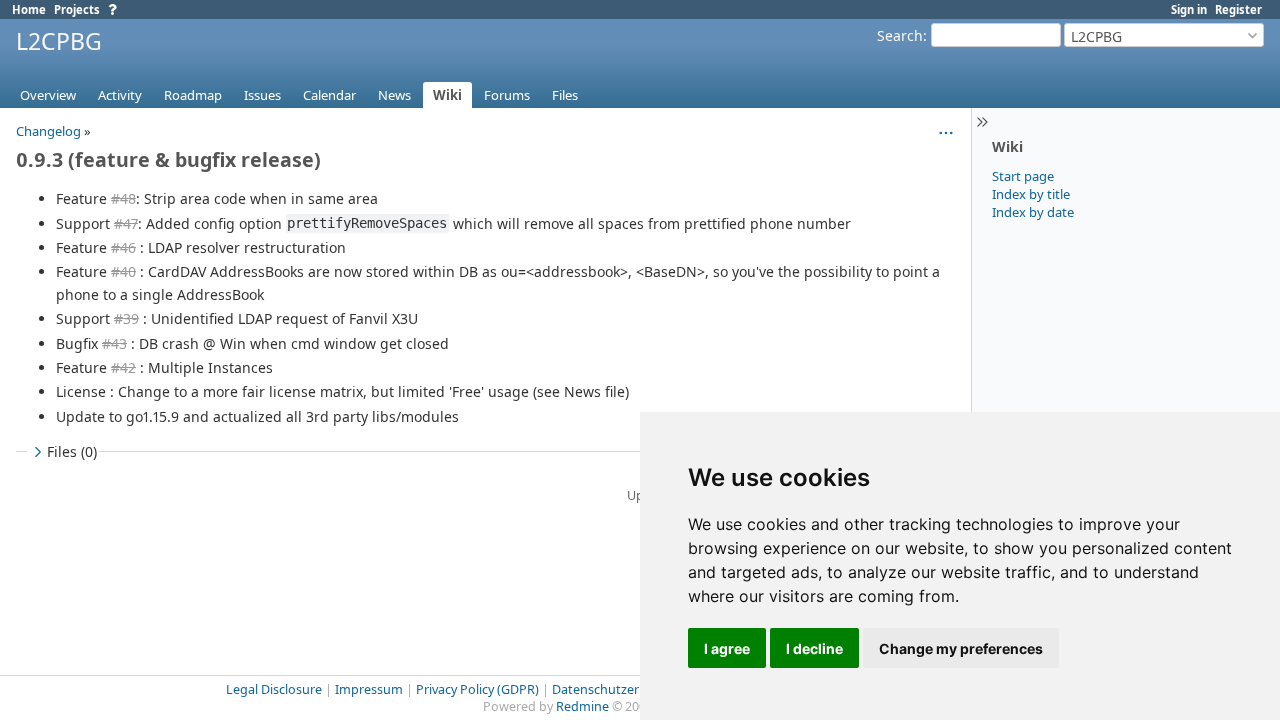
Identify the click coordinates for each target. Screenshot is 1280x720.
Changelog (48, 131)
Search (900, 35)
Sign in (1189, 9)
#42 (123, 367)
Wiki (447, 95)
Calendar (329, 95)
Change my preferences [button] (961, 648)
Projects (77, 9)
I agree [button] (727, 648)
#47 (126, 223)
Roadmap (193, 95)
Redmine (582, 706)
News (394, 95)
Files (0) (72, 451)
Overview (48, 95)
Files (565, 95)
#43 (114, 343)
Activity (120, 95)
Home (29, 9)
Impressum (369, 689)
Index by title (1031, 194)
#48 (123, 198)
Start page (1023, 176)
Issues (262, 95)
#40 (123, 271)
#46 (123, 247)
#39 (126, 318)
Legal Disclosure (274, 689)
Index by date (1033, 212)
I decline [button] (814, 648)
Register (1238, 9)
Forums (507, 95)
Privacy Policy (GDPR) (477, 689)
